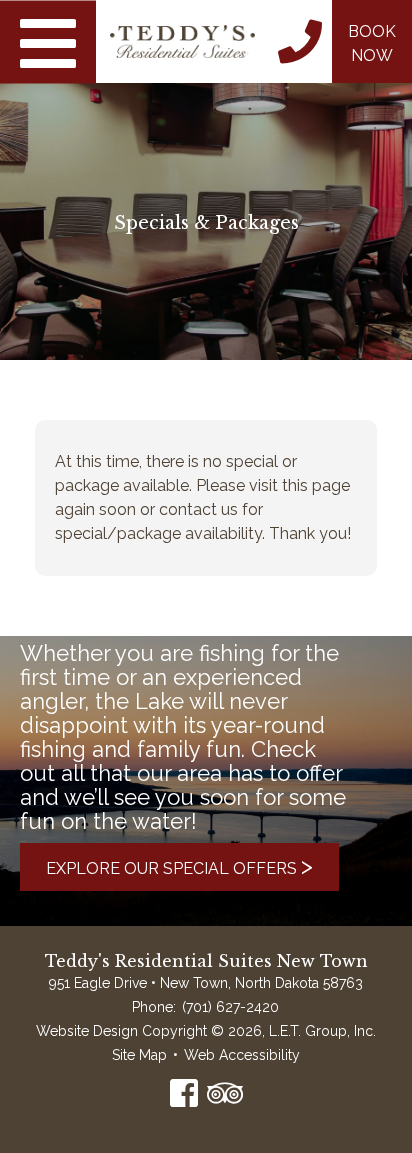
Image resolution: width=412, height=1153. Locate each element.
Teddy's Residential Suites (182, 41)
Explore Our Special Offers (179, 865)
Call (300, 42)
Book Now (372, 43)
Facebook (184, 1093)
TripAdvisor (225, 1093)
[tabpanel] (206, 180)
